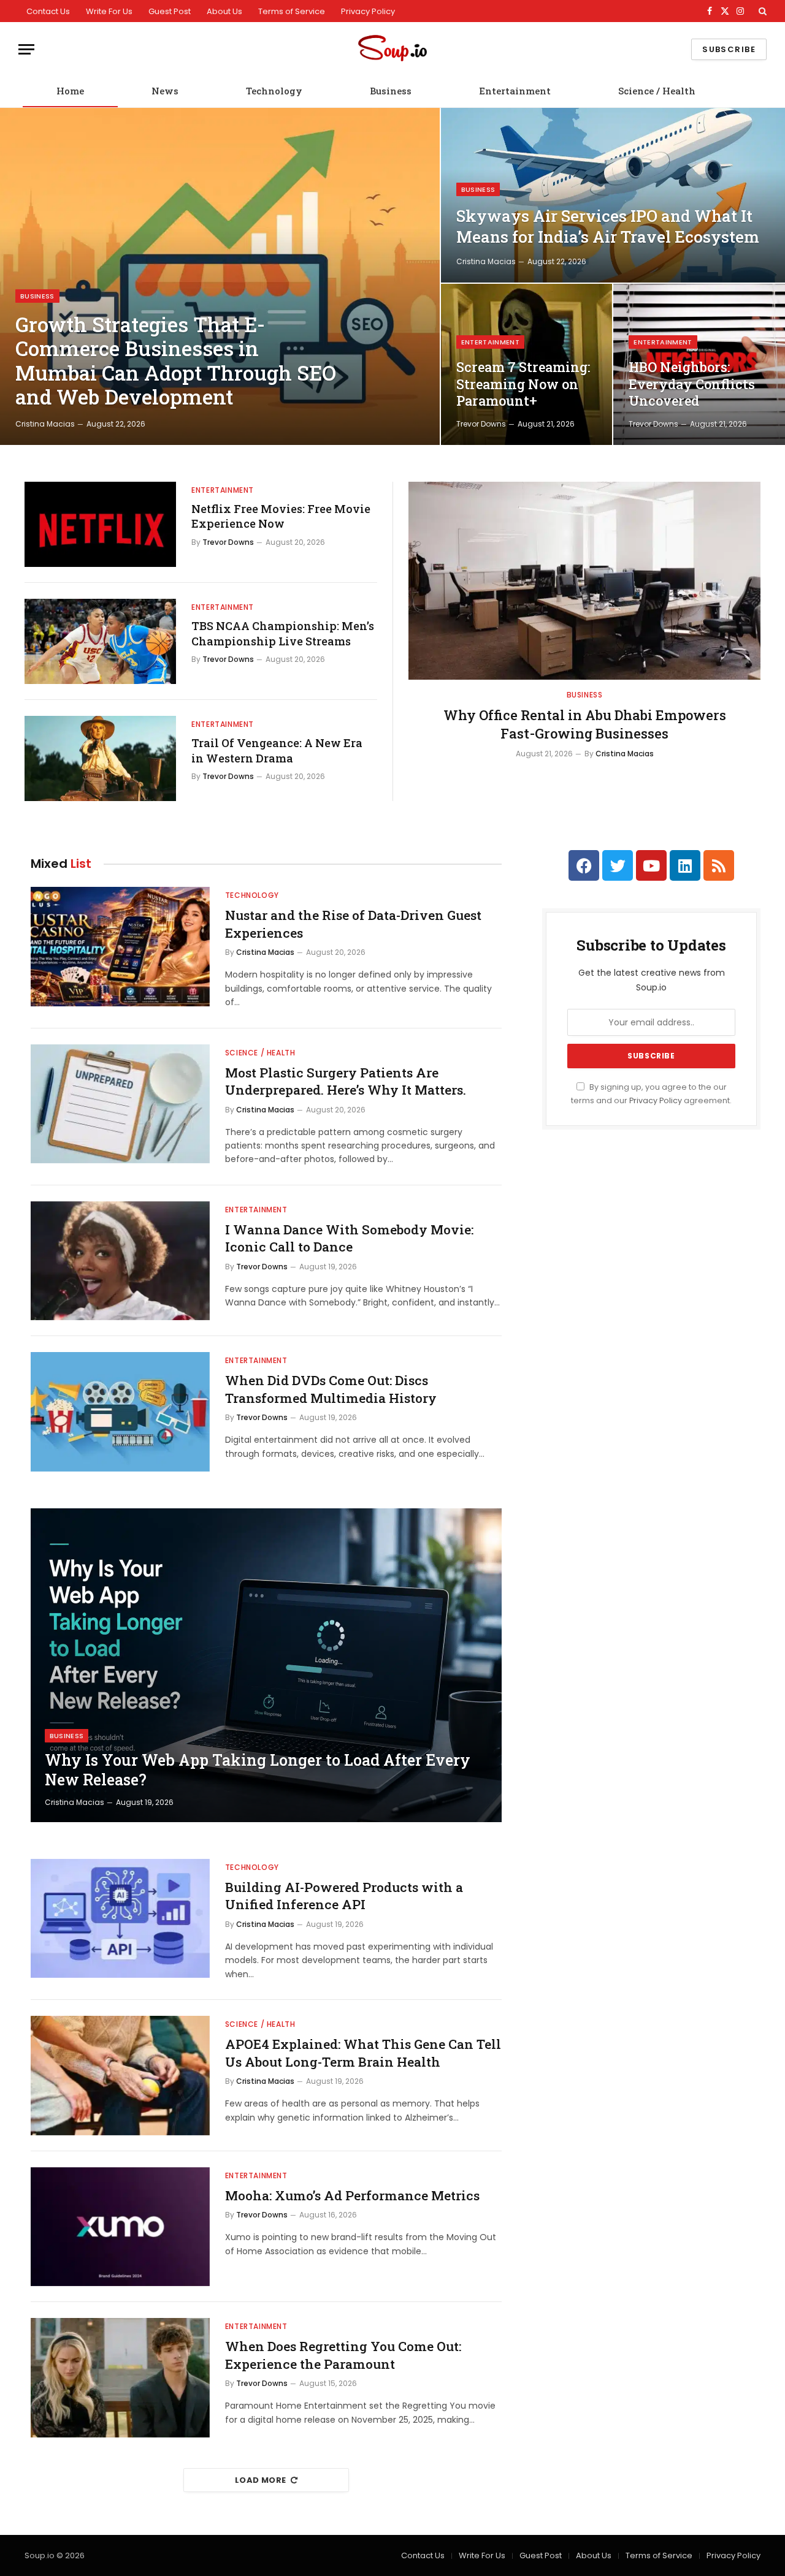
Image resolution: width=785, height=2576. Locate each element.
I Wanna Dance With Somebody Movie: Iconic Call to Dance (349, 1238)
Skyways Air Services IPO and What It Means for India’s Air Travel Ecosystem (608, 226)
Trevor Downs (481, 424)
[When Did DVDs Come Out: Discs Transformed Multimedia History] (120, 1412)
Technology (274, 91)
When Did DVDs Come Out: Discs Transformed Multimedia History (331, 1389)
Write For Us (109, 11)
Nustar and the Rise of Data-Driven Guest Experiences (353, 924)
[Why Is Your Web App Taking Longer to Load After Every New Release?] (266, 1665)
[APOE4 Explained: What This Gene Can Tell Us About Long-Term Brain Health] (120, 2076)
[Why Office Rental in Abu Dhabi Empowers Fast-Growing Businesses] (584, 581)
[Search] (761, 11)
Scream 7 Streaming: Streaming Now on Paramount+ (523, 384)
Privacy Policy (368, 11)
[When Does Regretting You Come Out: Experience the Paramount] (120, 2378)
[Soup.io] (392, 49)
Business (391, 91)
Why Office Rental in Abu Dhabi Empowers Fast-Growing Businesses (585, 724)
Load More (261, 2480)
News (165, 91)
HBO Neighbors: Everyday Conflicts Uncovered (692, 384)
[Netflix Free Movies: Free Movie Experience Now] (100, 524)
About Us (224, 11)
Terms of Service (292, 11)
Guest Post (170, 11)
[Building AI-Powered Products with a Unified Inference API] (120, 1919)
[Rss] (719, 865)
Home (70, 91)
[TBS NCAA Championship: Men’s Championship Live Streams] (100, 641)
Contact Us (48, 11)
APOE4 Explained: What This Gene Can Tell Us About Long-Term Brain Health (363, 2053)
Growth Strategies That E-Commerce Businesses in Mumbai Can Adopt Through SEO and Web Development (176, 361)
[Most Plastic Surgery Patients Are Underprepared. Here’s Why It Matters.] (120, 1104)
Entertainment (515, 91)
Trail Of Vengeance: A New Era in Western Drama (277, 750)
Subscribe (729, 49)
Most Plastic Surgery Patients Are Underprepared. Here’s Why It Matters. (346, 1081)
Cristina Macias (45, 424)
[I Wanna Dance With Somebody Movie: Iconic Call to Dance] (120, 1261)
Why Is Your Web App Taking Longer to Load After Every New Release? (258, 1770)
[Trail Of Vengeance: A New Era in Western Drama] (100, 758)
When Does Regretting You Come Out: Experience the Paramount (343, 2355)
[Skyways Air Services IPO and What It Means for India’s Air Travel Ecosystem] (613, 195)
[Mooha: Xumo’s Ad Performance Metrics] (120, 2227)
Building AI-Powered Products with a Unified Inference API (344, 1896)
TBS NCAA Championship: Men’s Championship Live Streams (283, 633)
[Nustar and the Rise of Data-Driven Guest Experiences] (120, 947)
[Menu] (26, 49)
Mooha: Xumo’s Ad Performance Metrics (352, 2195)
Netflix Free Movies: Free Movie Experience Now (281, 516)
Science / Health (657, 91)
